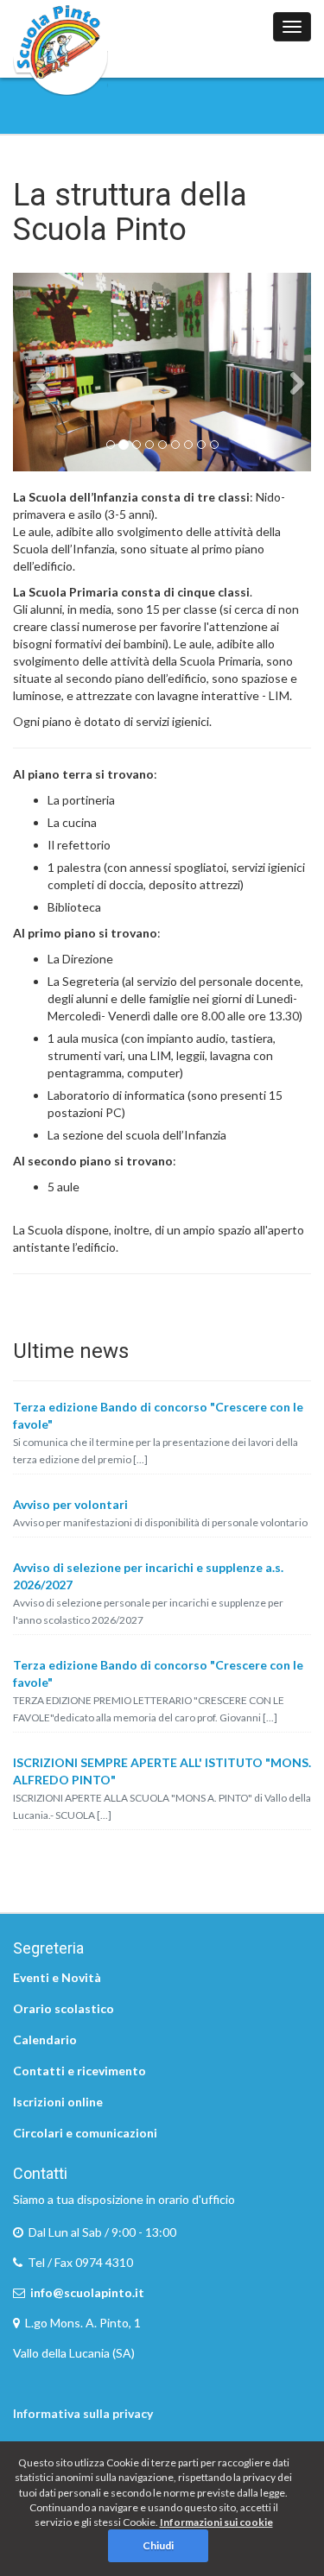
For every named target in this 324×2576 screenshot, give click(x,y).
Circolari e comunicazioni (85, 2133)
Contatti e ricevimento (79, 2071)
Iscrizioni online (58, 2102)
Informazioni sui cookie (216, 2522)
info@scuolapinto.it (87, 2292)
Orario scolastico (64, 2008)
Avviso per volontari (70, 1504)
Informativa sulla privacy (83, 2413)
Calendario (45, 2039)
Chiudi (158, 2545)
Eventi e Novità (57, 1977)
